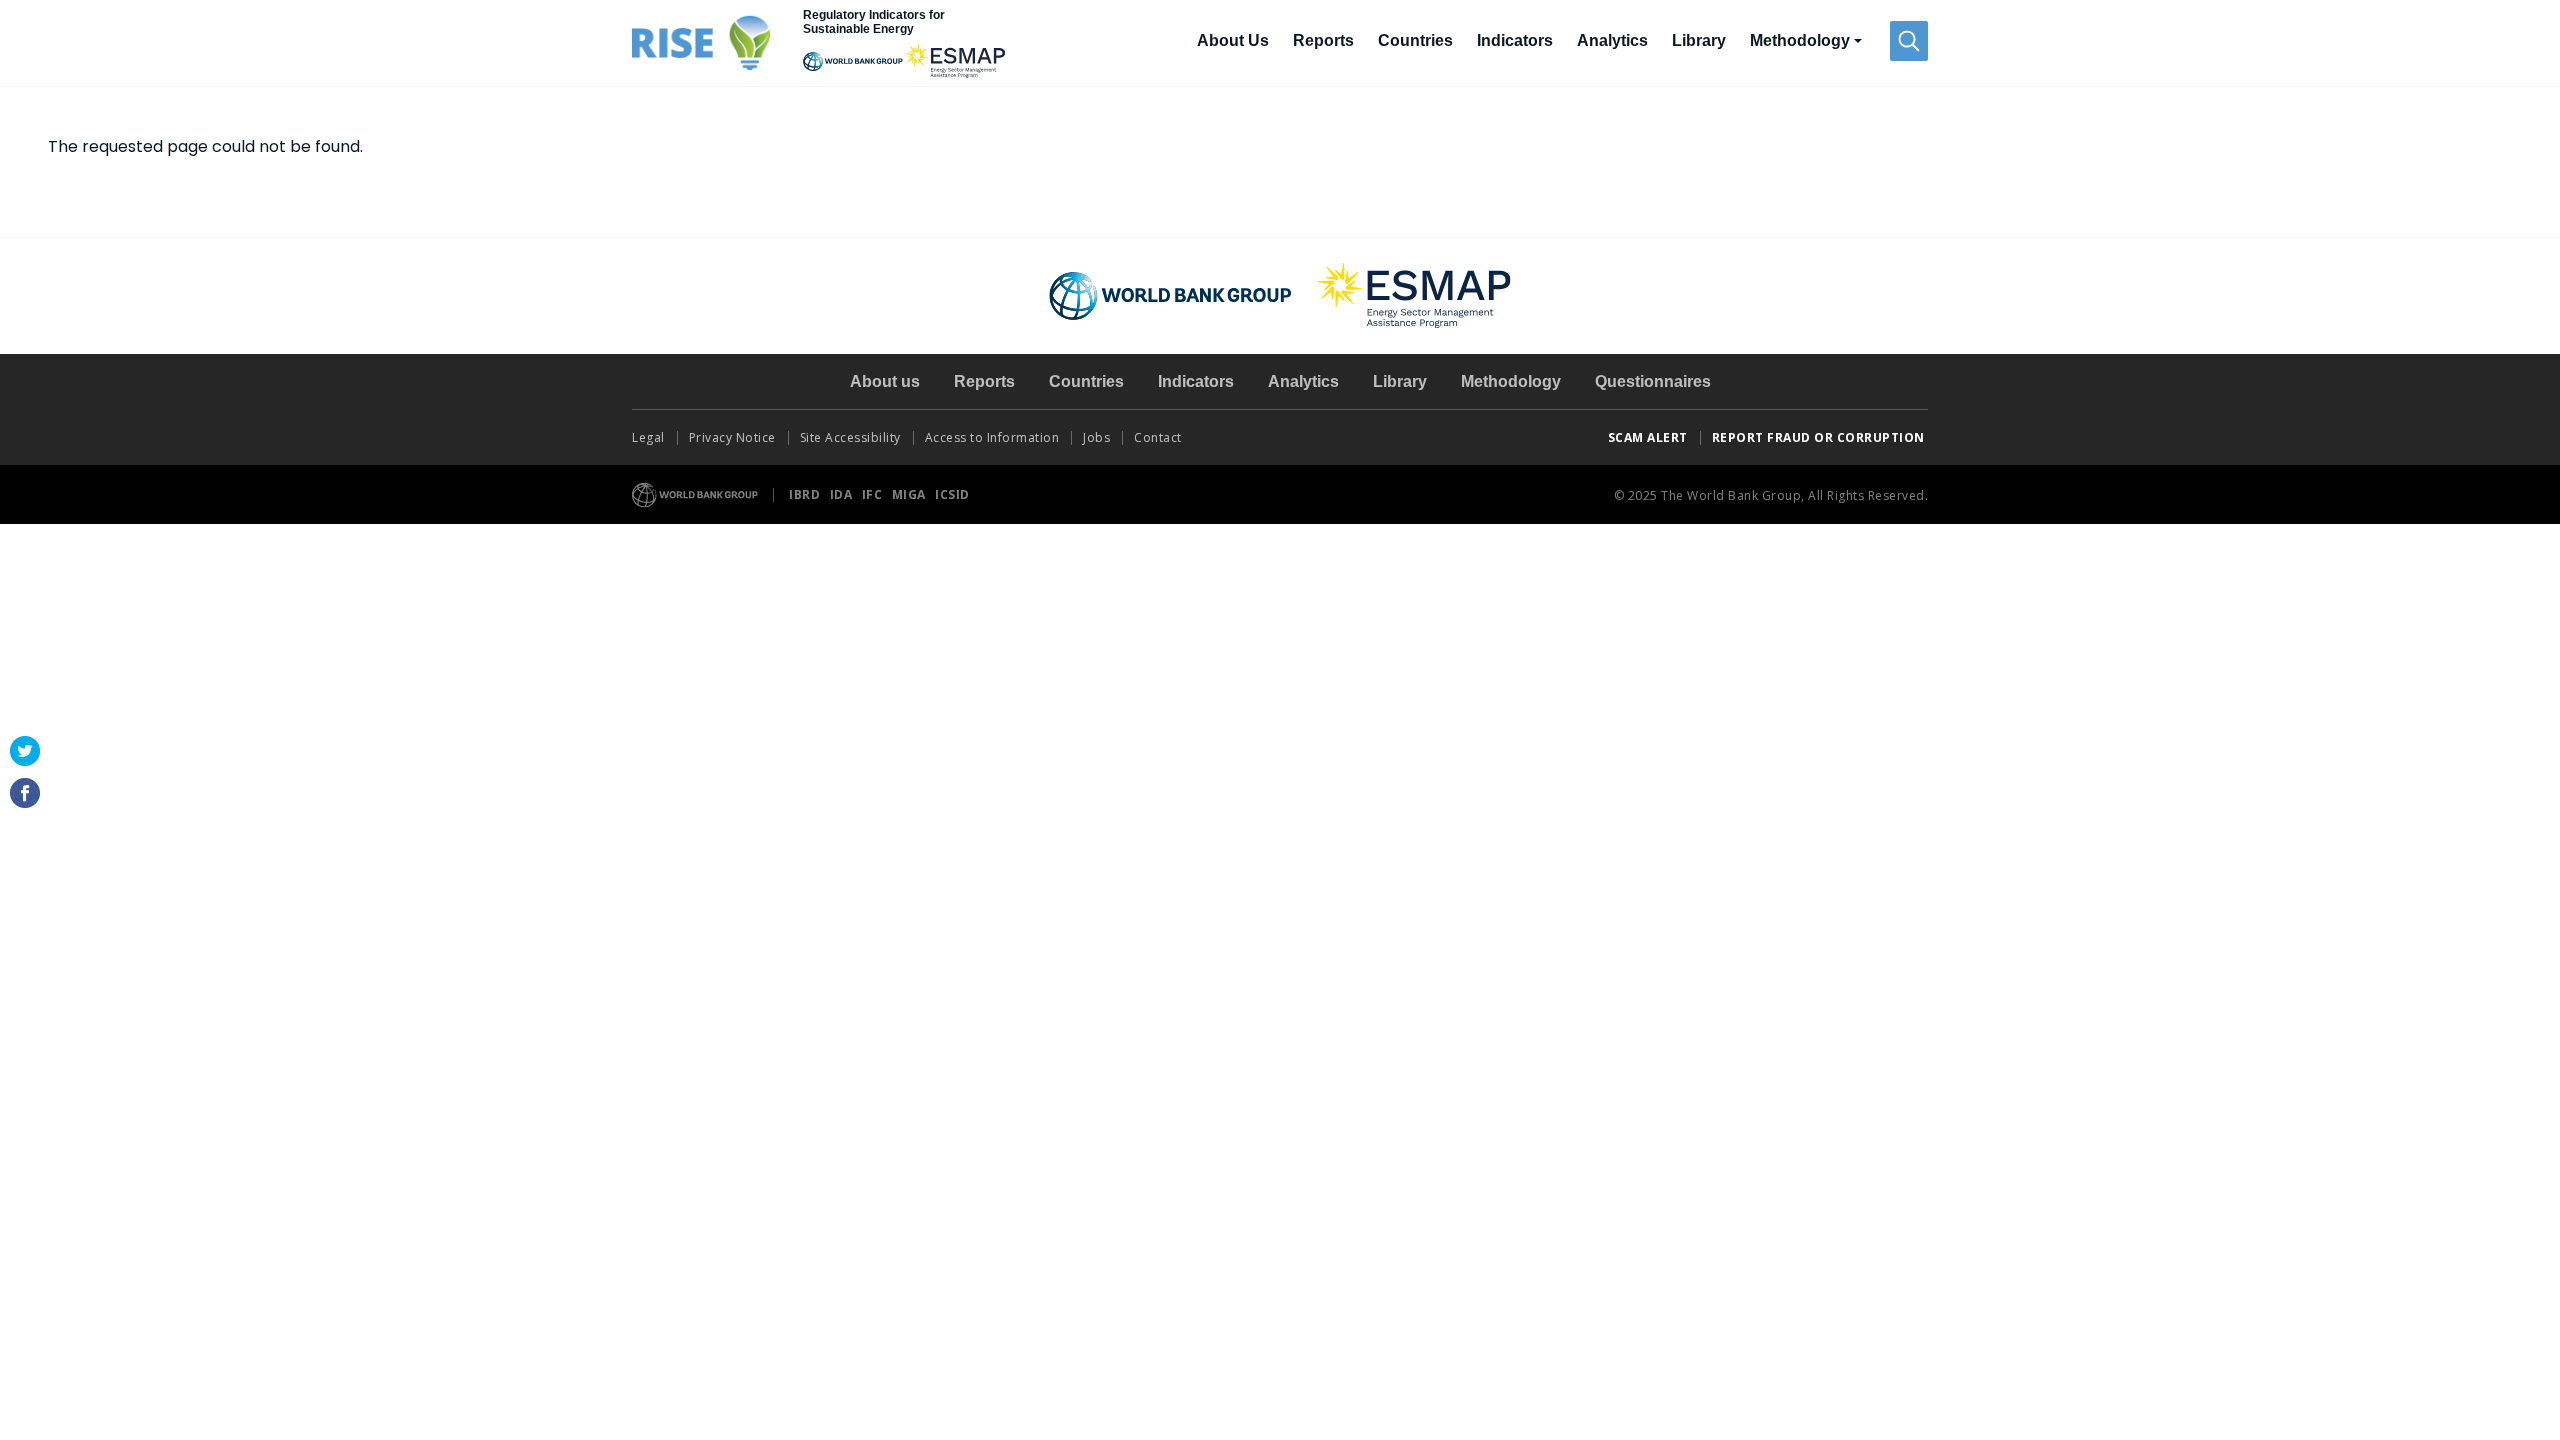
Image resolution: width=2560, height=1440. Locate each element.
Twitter (25, 751)
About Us (1233, 40)
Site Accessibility (850, 437)
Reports (1323, 40)
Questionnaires (1653, 381)
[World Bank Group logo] (695, 493)
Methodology (1511, 381)
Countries (1415, 40)
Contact (1159, 437)
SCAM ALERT (1648, 437)
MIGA (911, 494)
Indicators (1515, 40)
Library (1699, 40)
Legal (648, 437)
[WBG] (853, 61)
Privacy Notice (732, 437)
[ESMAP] (955, 61)
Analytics (1612, 40)
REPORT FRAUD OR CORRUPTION (1820, 437)
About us (885, 381)
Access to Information (992, 437)
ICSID (952, 494)
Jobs (1096, 437)
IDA (843, 494)
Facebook (25, 793)
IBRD (806, 494)
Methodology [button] (1800, 40)
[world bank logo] (1170, 294)
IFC (874, 494)
